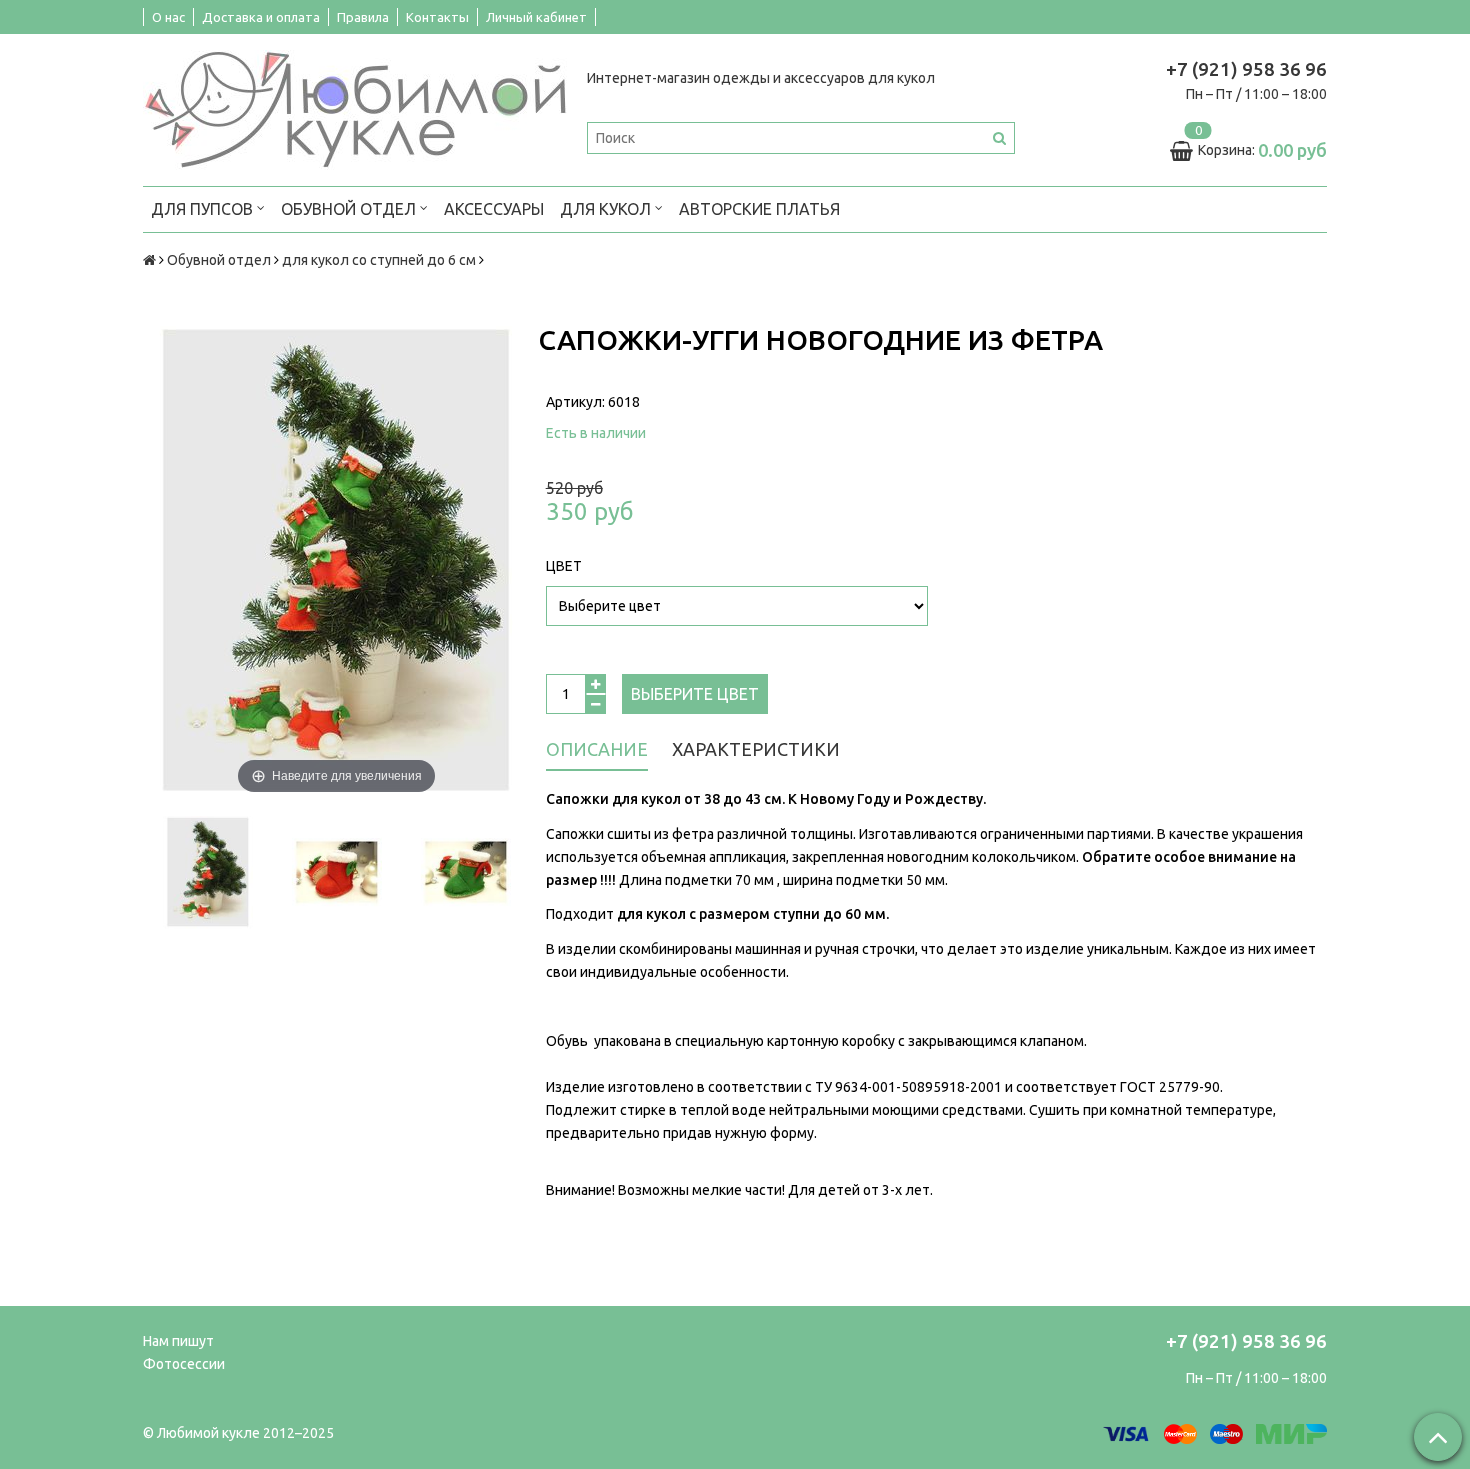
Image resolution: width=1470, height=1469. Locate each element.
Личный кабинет (536, 17)
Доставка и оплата (261, 17)
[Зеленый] (465, 872)
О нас (168, 17)
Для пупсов (204, 209)
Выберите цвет (695, 694)
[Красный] (336, 872)
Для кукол (607, 209)
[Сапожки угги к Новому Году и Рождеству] (207, 872)
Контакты (437, 17)
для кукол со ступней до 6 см (379, 260)
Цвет (564, 566)
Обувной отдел (350, 209)
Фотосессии (184, 1364)
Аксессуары (494, 209)
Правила (363, 17)
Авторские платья (759, 209)
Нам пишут (178, 1341)
